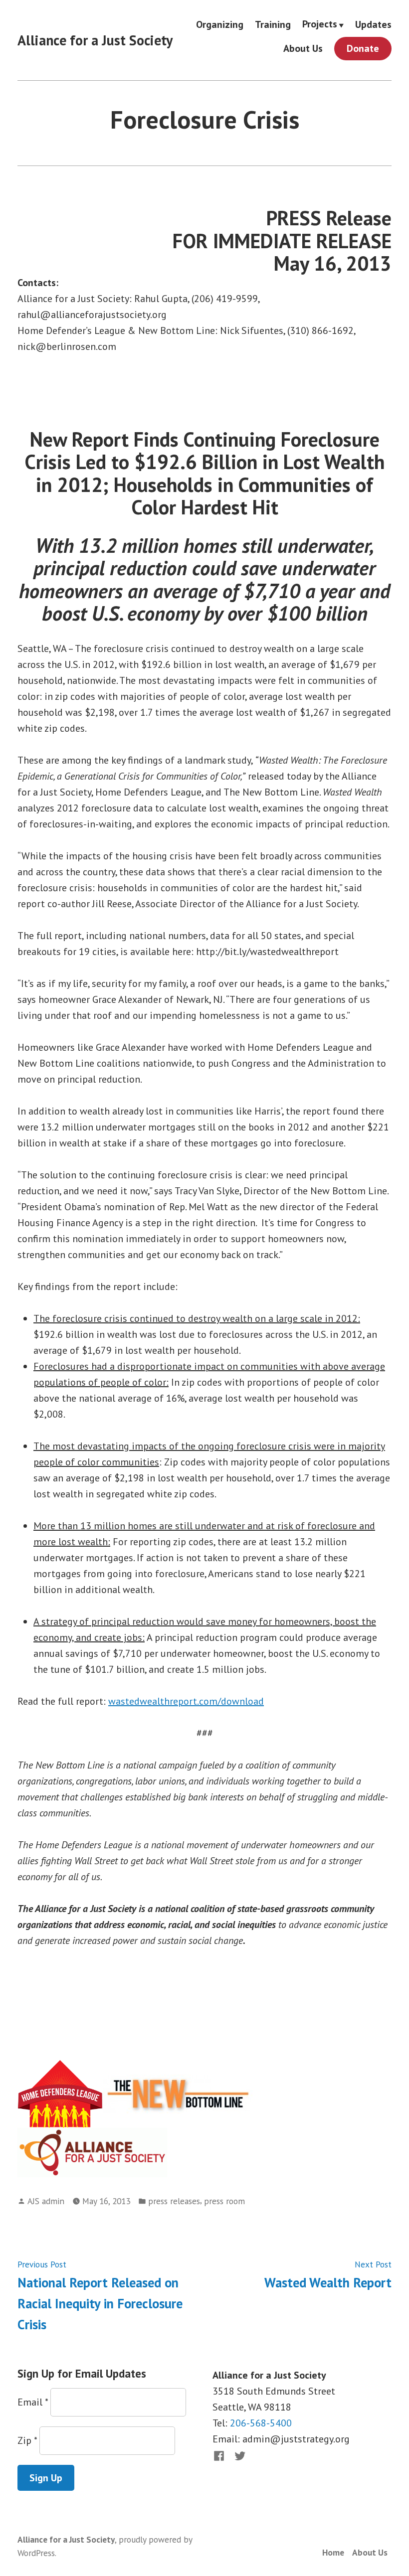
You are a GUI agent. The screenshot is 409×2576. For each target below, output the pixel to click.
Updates (373, 24)
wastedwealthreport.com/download (186, 1701)
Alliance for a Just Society (95, 40)
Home (333, 2552)
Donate (363, 48)
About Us (303, 49)
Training (273, 24)
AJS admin (46, 2201)
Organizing (220, 24)
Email (33, 2402)
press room (224, 2201)
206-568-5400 (261, 2423)
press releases (174, 2201)
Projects (320, 24)
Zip (27, 2440)
